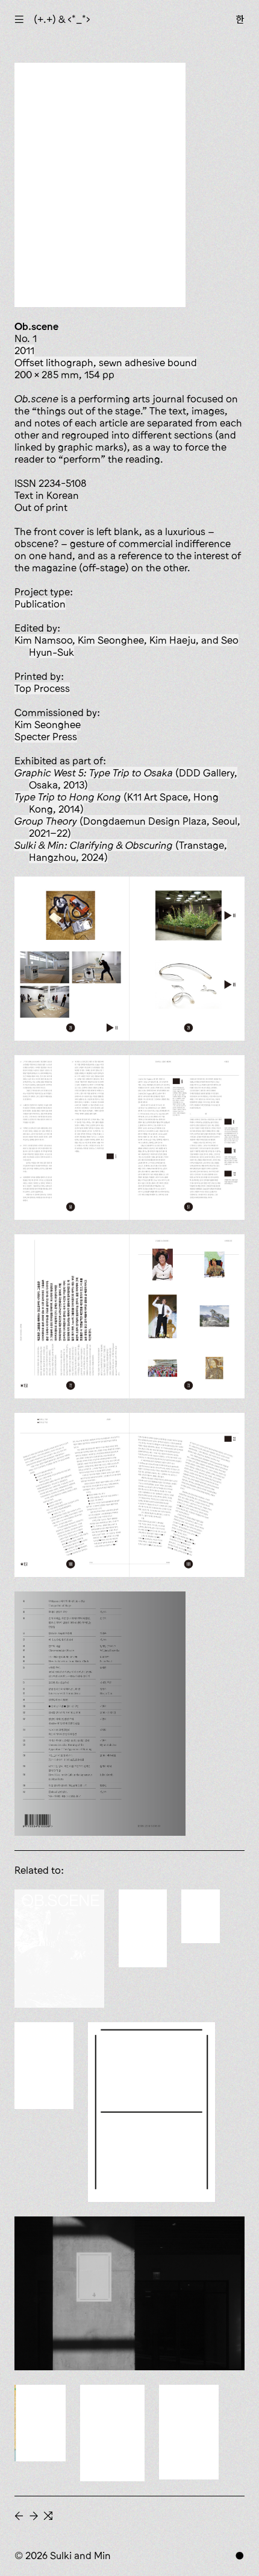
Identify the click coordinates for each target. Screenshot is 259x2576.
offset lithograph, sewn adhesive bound (106, 363)
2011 (24, 351)
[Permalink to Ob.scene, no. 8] (201, 1916)
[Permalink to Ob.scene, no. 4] (40, 2423)
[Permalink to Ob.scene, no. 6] (151, 2112)
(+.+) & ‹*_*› (62, 19)
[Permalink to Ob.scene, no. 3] (112, 2433)
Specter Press (46, 737)
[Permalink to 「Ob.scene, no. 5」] (129, 2293)
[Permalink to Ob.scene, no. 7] (44, 2066)
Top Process (42, 688)
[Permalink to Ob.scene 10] (59, 1949)
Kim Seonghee (48, 725)
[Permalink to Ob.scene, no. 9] (143, 1928)
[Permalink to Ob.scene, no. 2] (189, 2432)
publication (40, 604)
